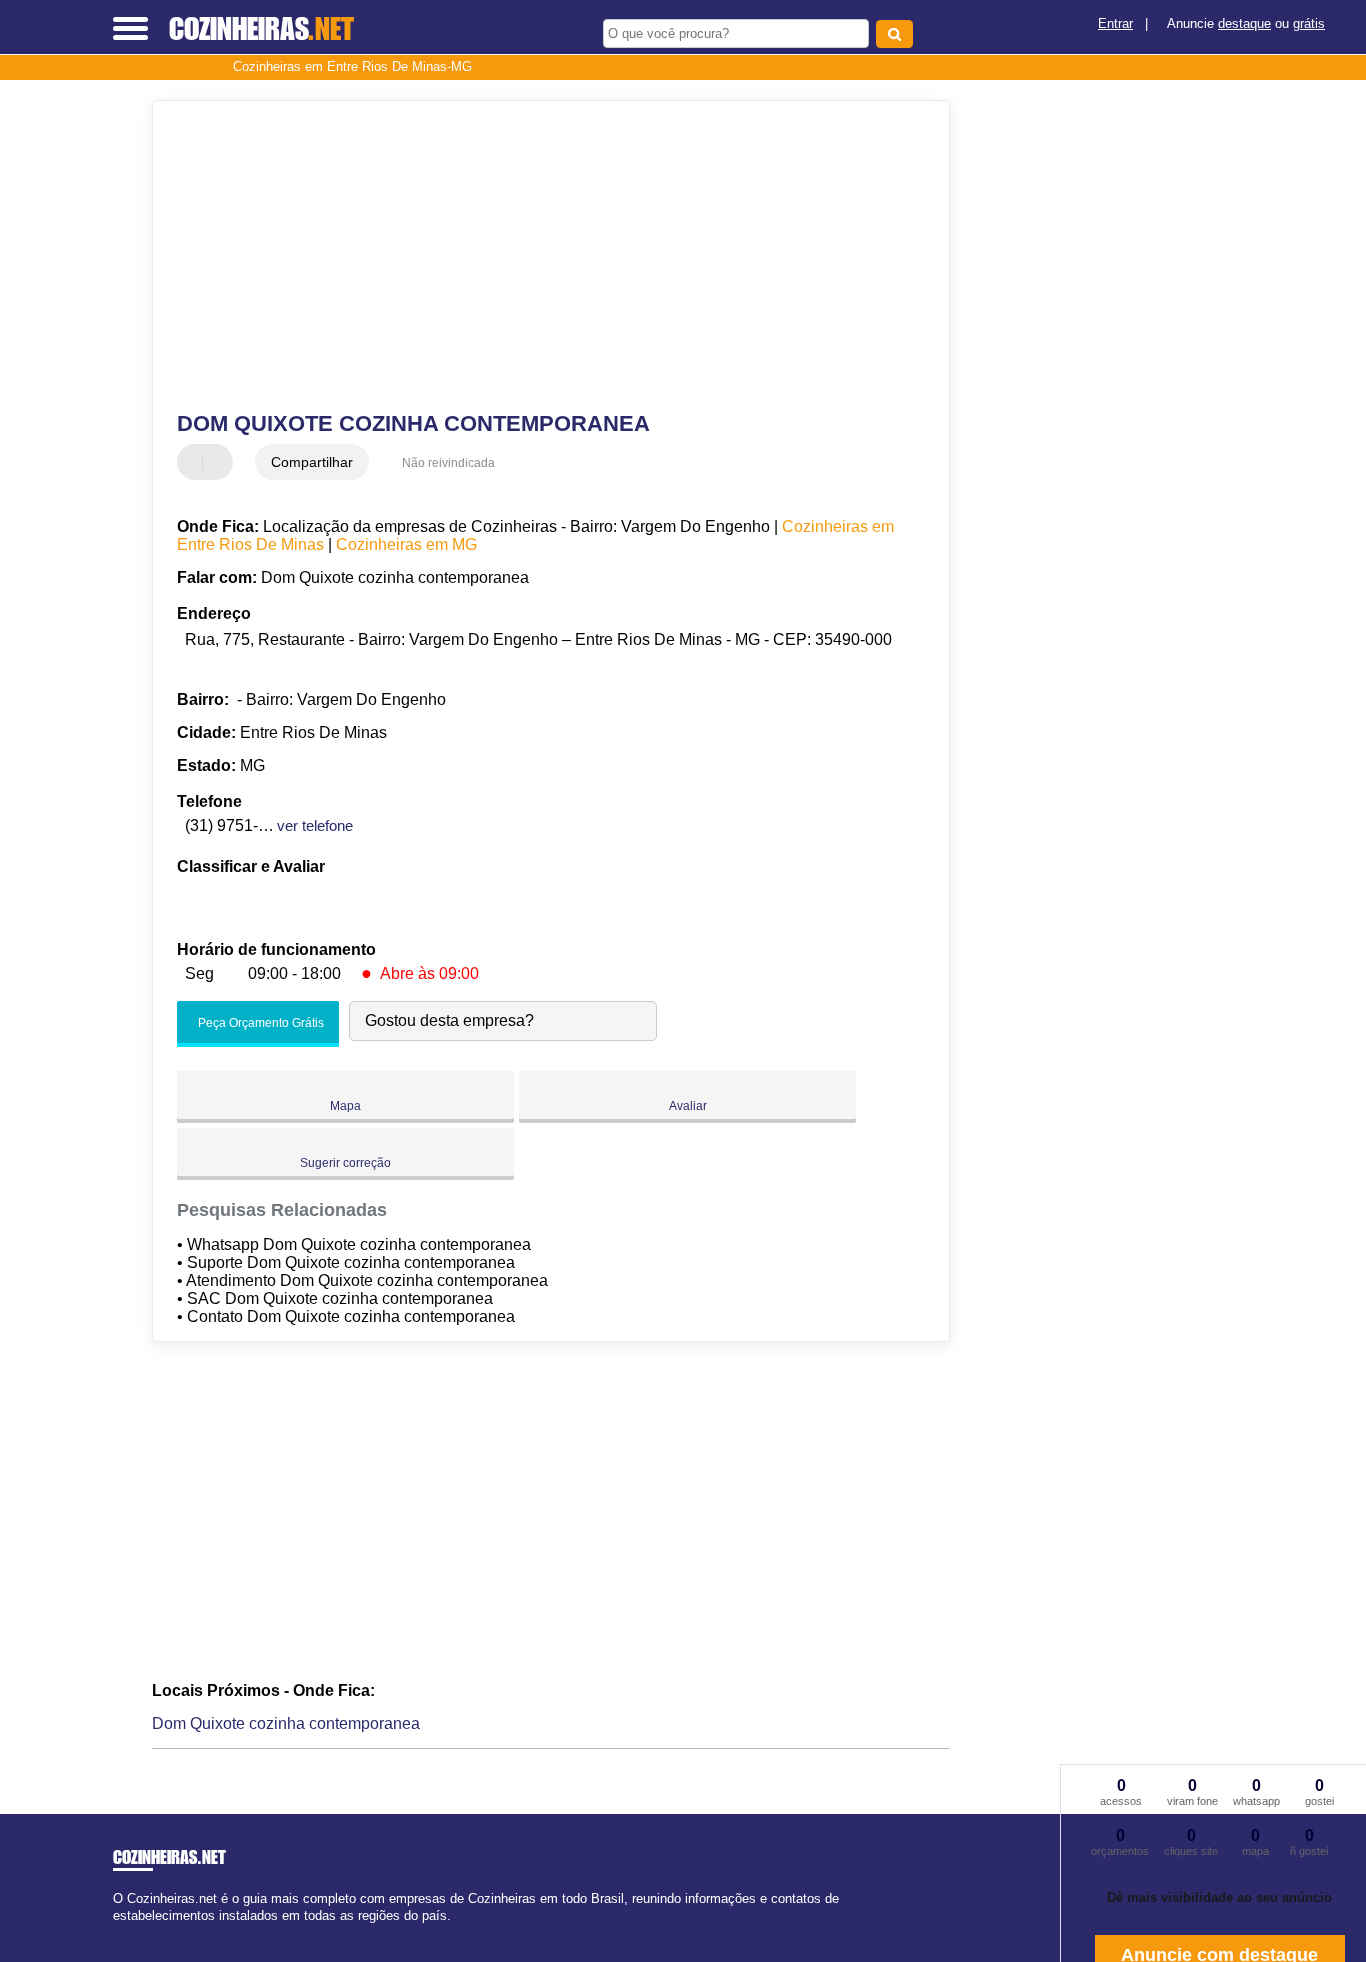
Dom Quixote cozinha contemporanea (286, 1723)
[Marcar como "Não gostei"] (220, 462)
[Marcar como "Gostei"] (195, 462)
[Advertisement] (537, 256)
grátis (1309, 23)
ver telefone (315, 825)
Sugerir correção (345, 1163)
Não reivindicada (448, 463)
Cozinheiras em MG (406, 544)
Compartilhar (312, 462)
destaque (1244, 23)
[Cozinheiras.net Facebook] (117, 1933)
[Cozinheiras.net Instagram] (135, 1933)
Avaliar (688, 1106)
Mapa (345, 1106)
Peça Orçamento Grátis (259, 1023)
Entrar (1115, 23)
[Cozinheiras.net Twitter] (126, 1933)
